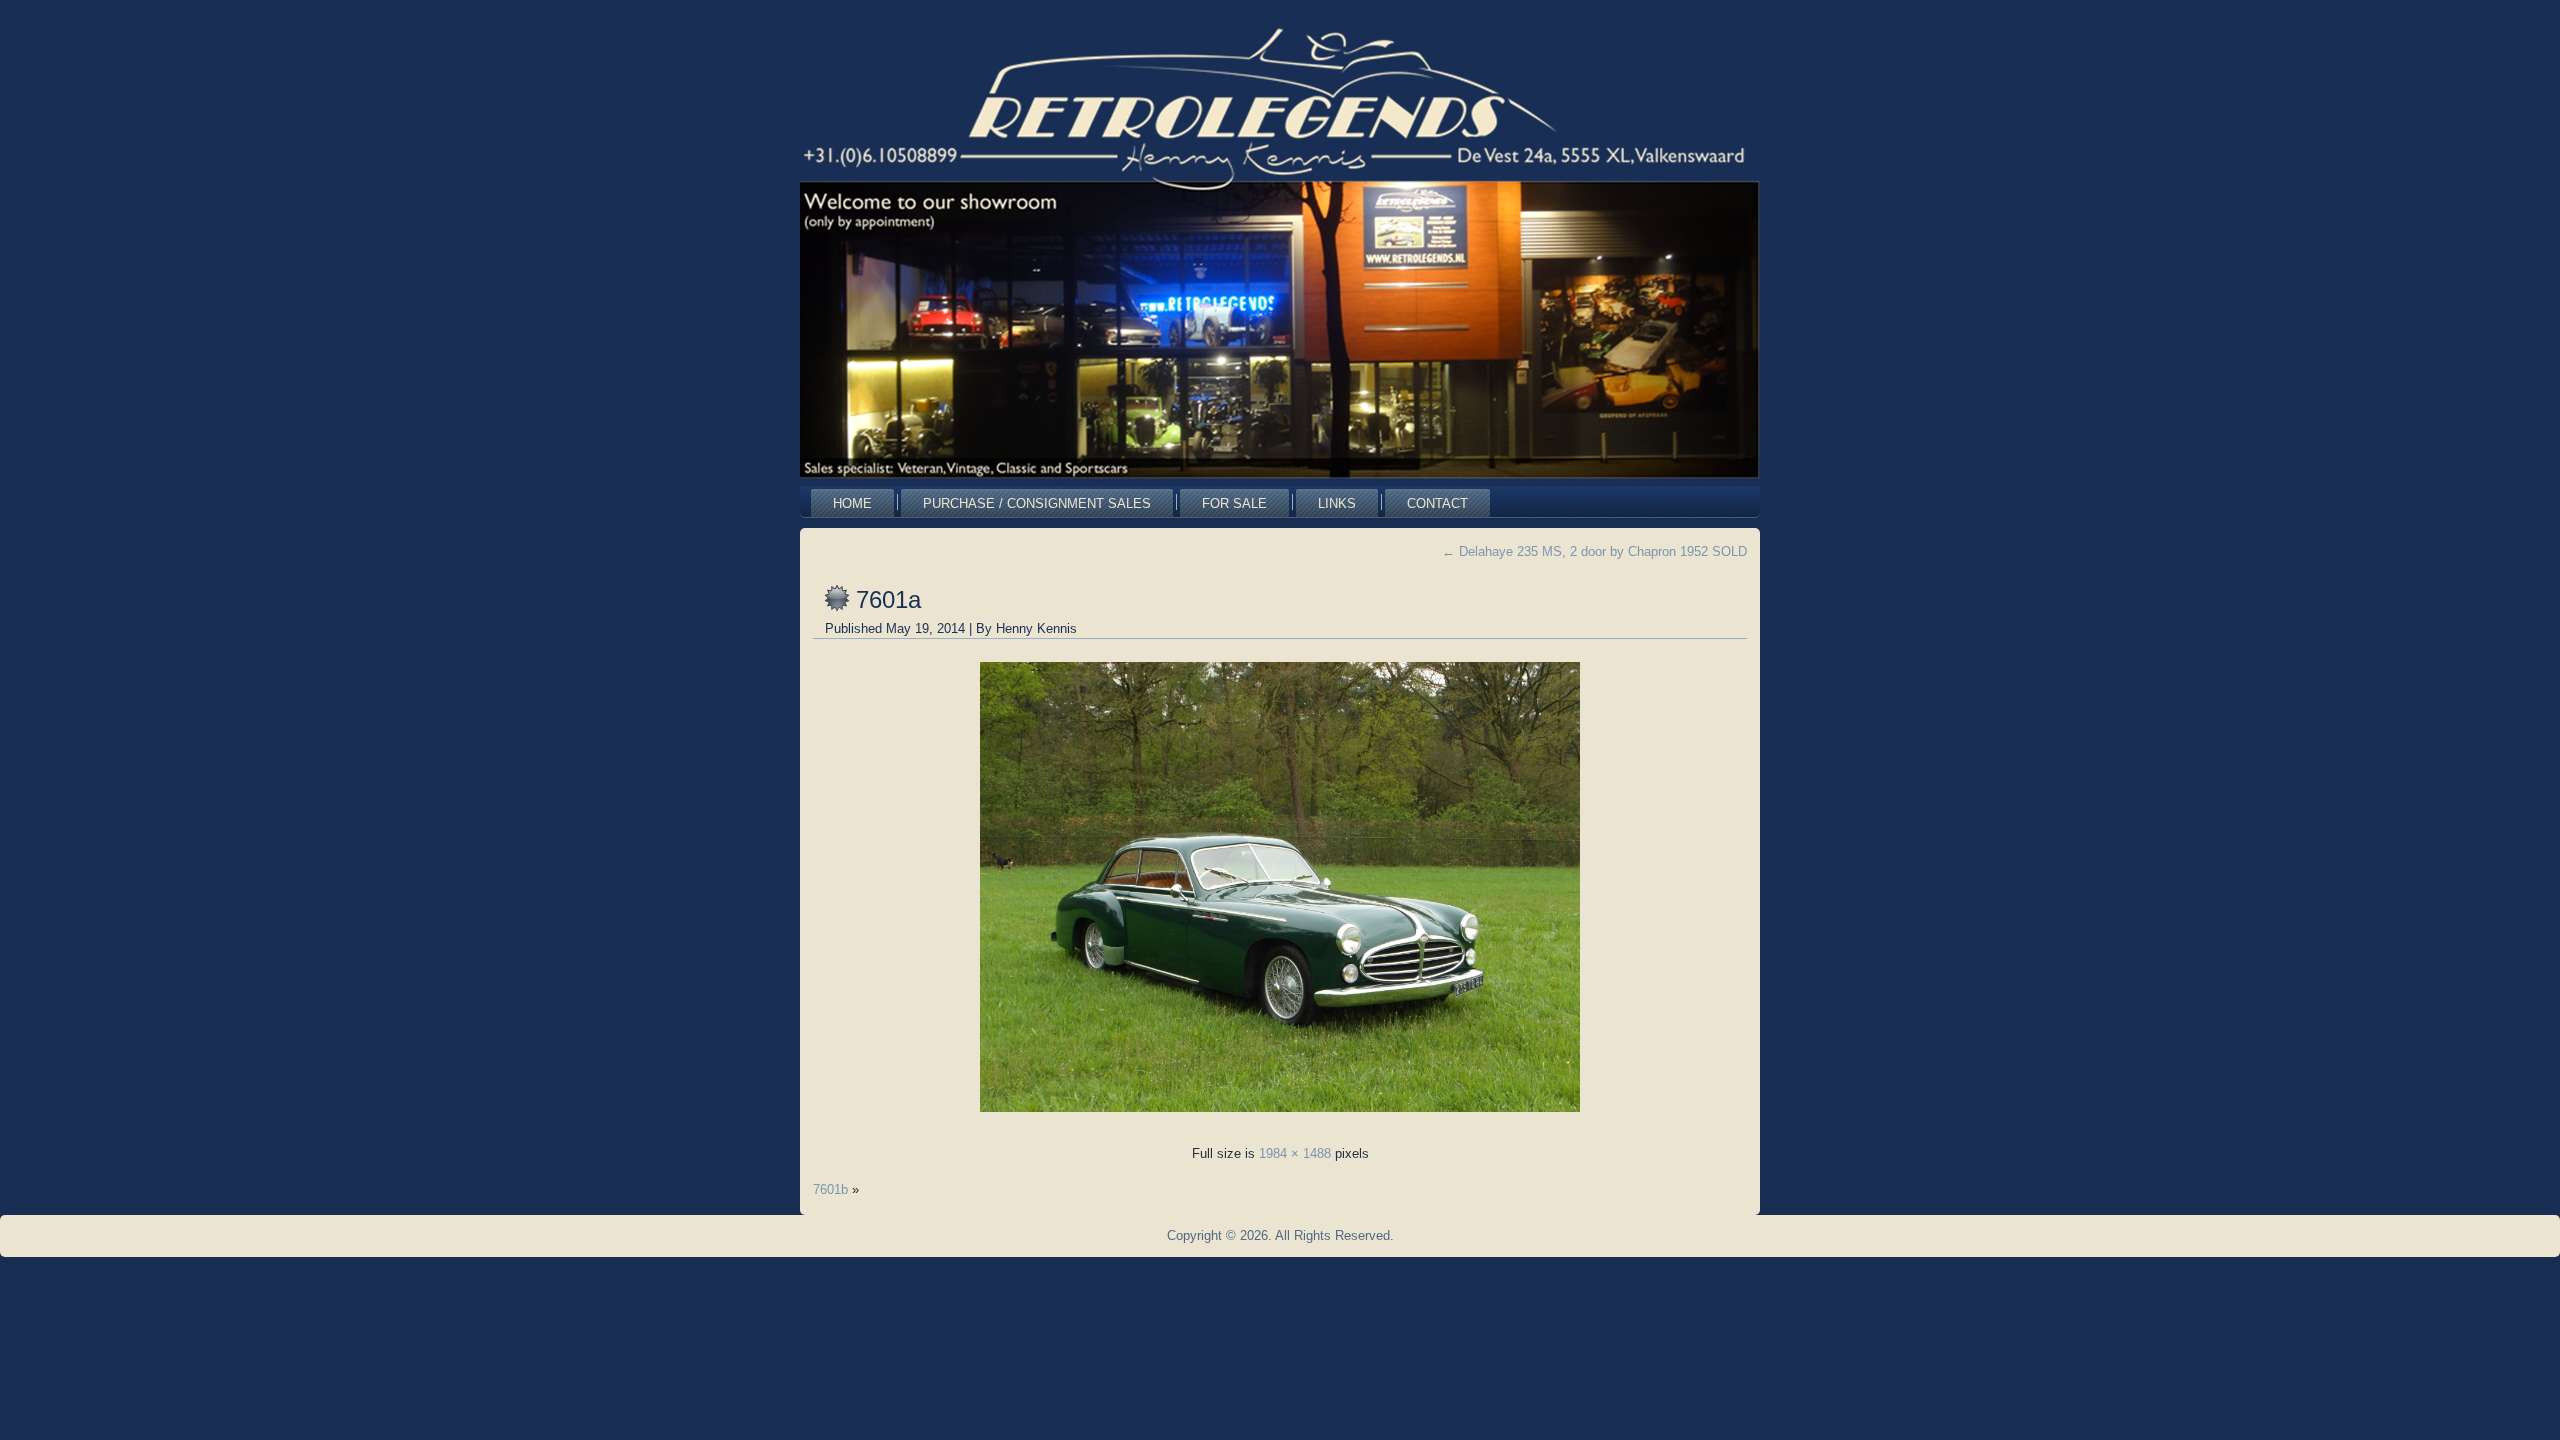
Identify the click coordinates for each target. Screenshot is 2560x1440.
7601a (888, 599)
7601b (830, 1189)
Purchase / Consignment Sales (1037, 503)
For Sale (1234, 503)
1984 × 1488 (1295, 1153)
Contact (1437, 503)
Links (1337, 503)
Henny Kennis (1036, 628)
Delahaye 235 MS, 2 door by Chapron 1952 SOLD (1594, 551)
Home (852, 503)
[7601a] (1280, 1117)
